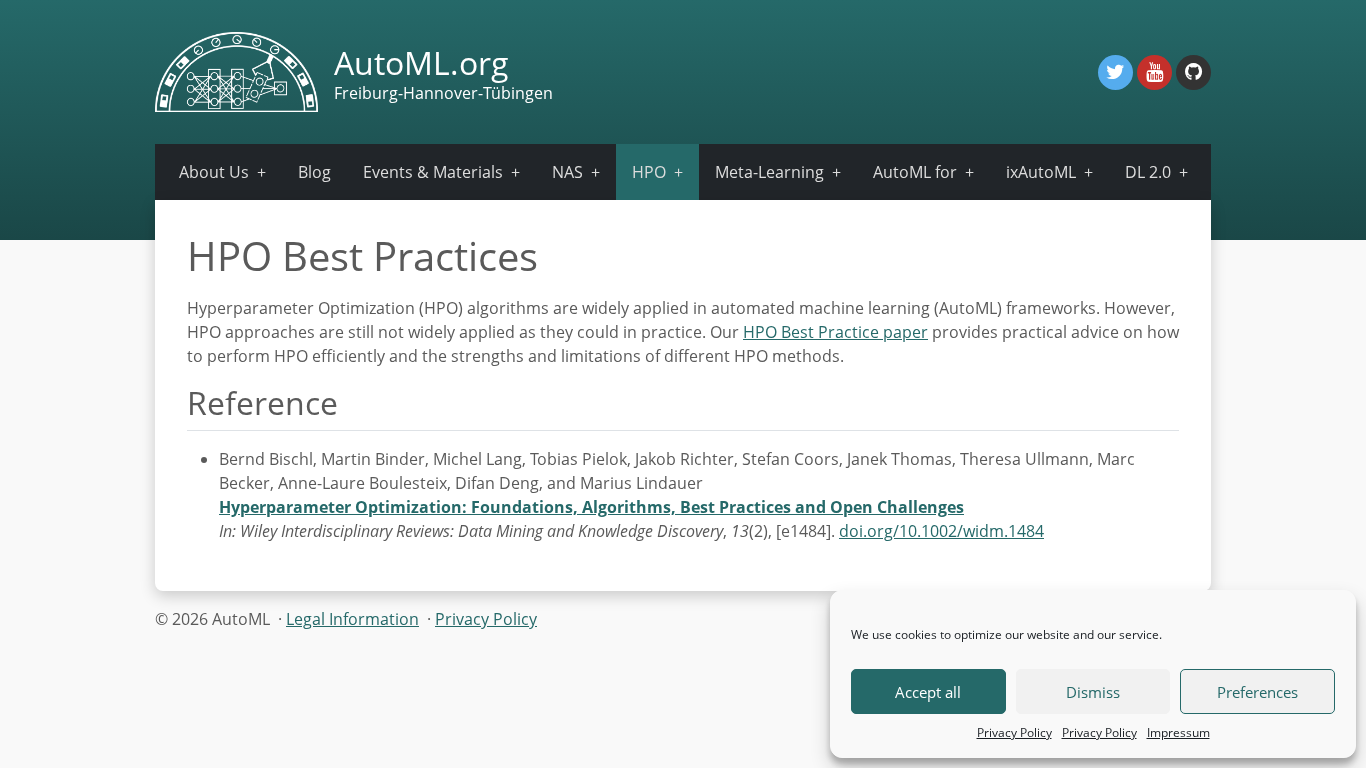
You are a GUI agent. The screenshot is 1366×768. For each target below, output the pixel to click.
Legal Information (352, 619)
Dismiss (1093, 692)
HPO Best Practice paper (835, 332)
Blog (314, 172)
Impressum (1178, 732)
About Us (214, 172)
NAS (567, 172)
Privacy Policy (1014, 732)
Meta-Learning (769, 172)
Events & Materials (433, 172)
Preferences (1257, 692)
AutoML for (915, 172)
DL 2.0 (1148, 172)
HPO (649, 172)
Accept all (928, 692)
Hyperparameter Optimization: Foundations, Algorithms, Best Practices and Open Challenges (591, 507)
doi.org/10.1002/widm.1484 (941, 531)
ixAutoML (1041, 172)
